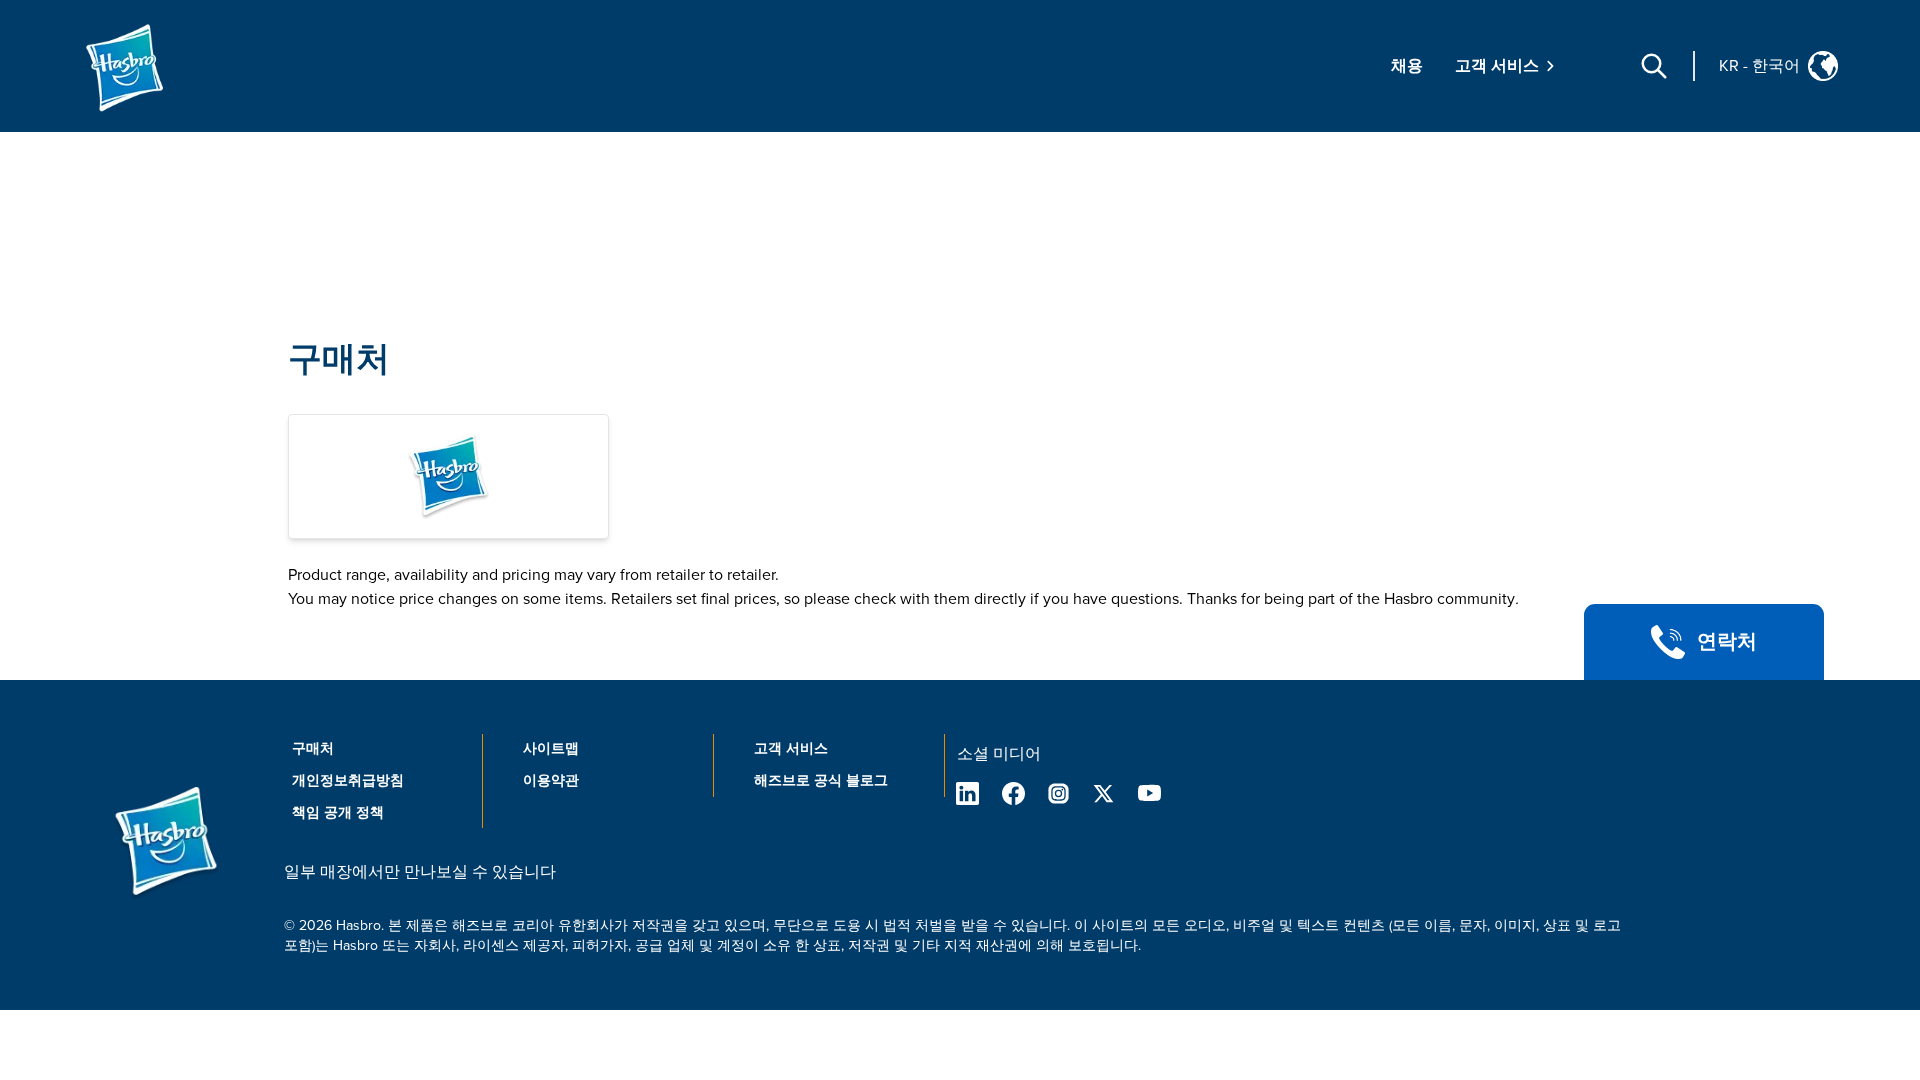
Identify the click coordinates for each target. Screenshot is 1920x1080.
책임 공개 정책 (338, 812)
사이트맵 (551, 748)
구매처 (339, 359)
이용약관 (551, 780)
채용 (1407, 66)
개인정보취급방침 (348, 780)
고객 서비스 (791, 748)
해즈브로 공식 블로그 (821, 780)
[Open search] (1654, 66)
